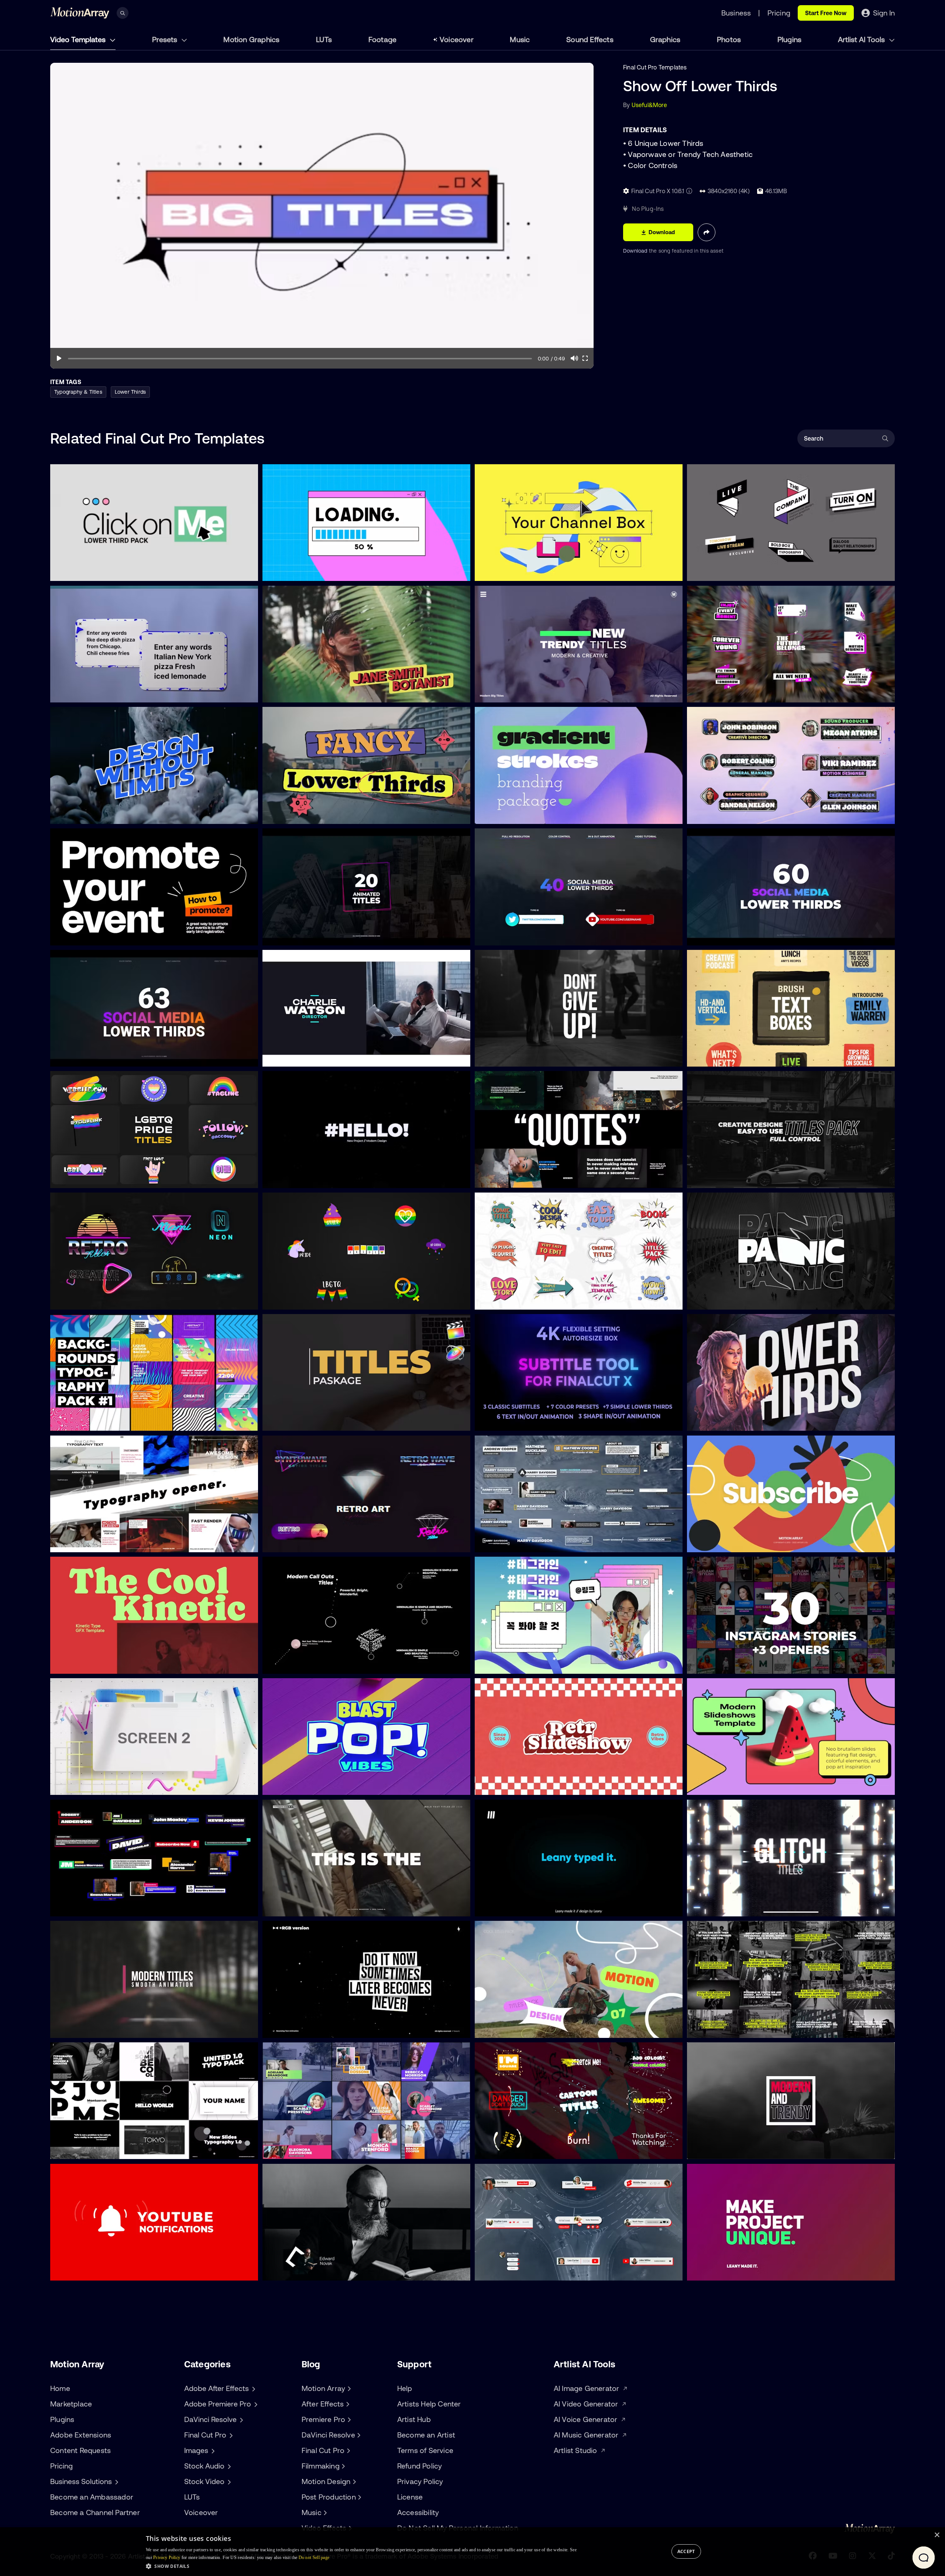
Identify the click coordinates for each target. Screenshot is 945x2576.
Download (636, 251)
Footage (382, 39)
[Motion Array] (348, 2388)
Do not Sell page (314, 2558)
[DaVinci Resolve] (358, 2435)
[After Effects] (347, 2404)
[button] (361, 2566)
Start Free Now (826, 13)
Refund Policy (420, 2466)
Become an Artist (426, 2435)
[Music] (324, 2512)
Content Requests (80, 2450)
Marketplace (71, 2404)
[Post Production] (359, 2497)
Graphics (665, 39)
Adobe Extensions (81, 2435)
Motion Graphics (251, 39)
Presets (166, 39)
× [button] (937, 2535)
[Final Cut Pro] (347, 2450)
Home (60, 2388)
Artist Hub (414, 2419)
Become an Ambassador (92, 2497)
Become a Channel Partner (95, 2512)
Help (405, 2388)
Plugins (789, 39)
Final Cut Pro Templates (655, 67)
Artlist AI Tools (862, 39)
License (410, 2497)
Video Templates (79, 39)
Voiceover (457, 39)
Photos (729, 39)
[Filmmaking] (343, 2466)
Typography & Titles (78, 392)
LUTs (324, 39)
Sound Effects (590, 39)
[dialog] (472, 2552)
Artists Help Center (429, 2404)
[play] (59, 358)
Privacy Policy (420, 2481)
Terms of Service (425, 2450)
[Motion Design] (353, 2481)
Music (520, 39)
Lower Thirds (130, 392)
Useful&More (649, 105)
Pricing (61, 2466)
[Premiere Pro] (348, 2419)
